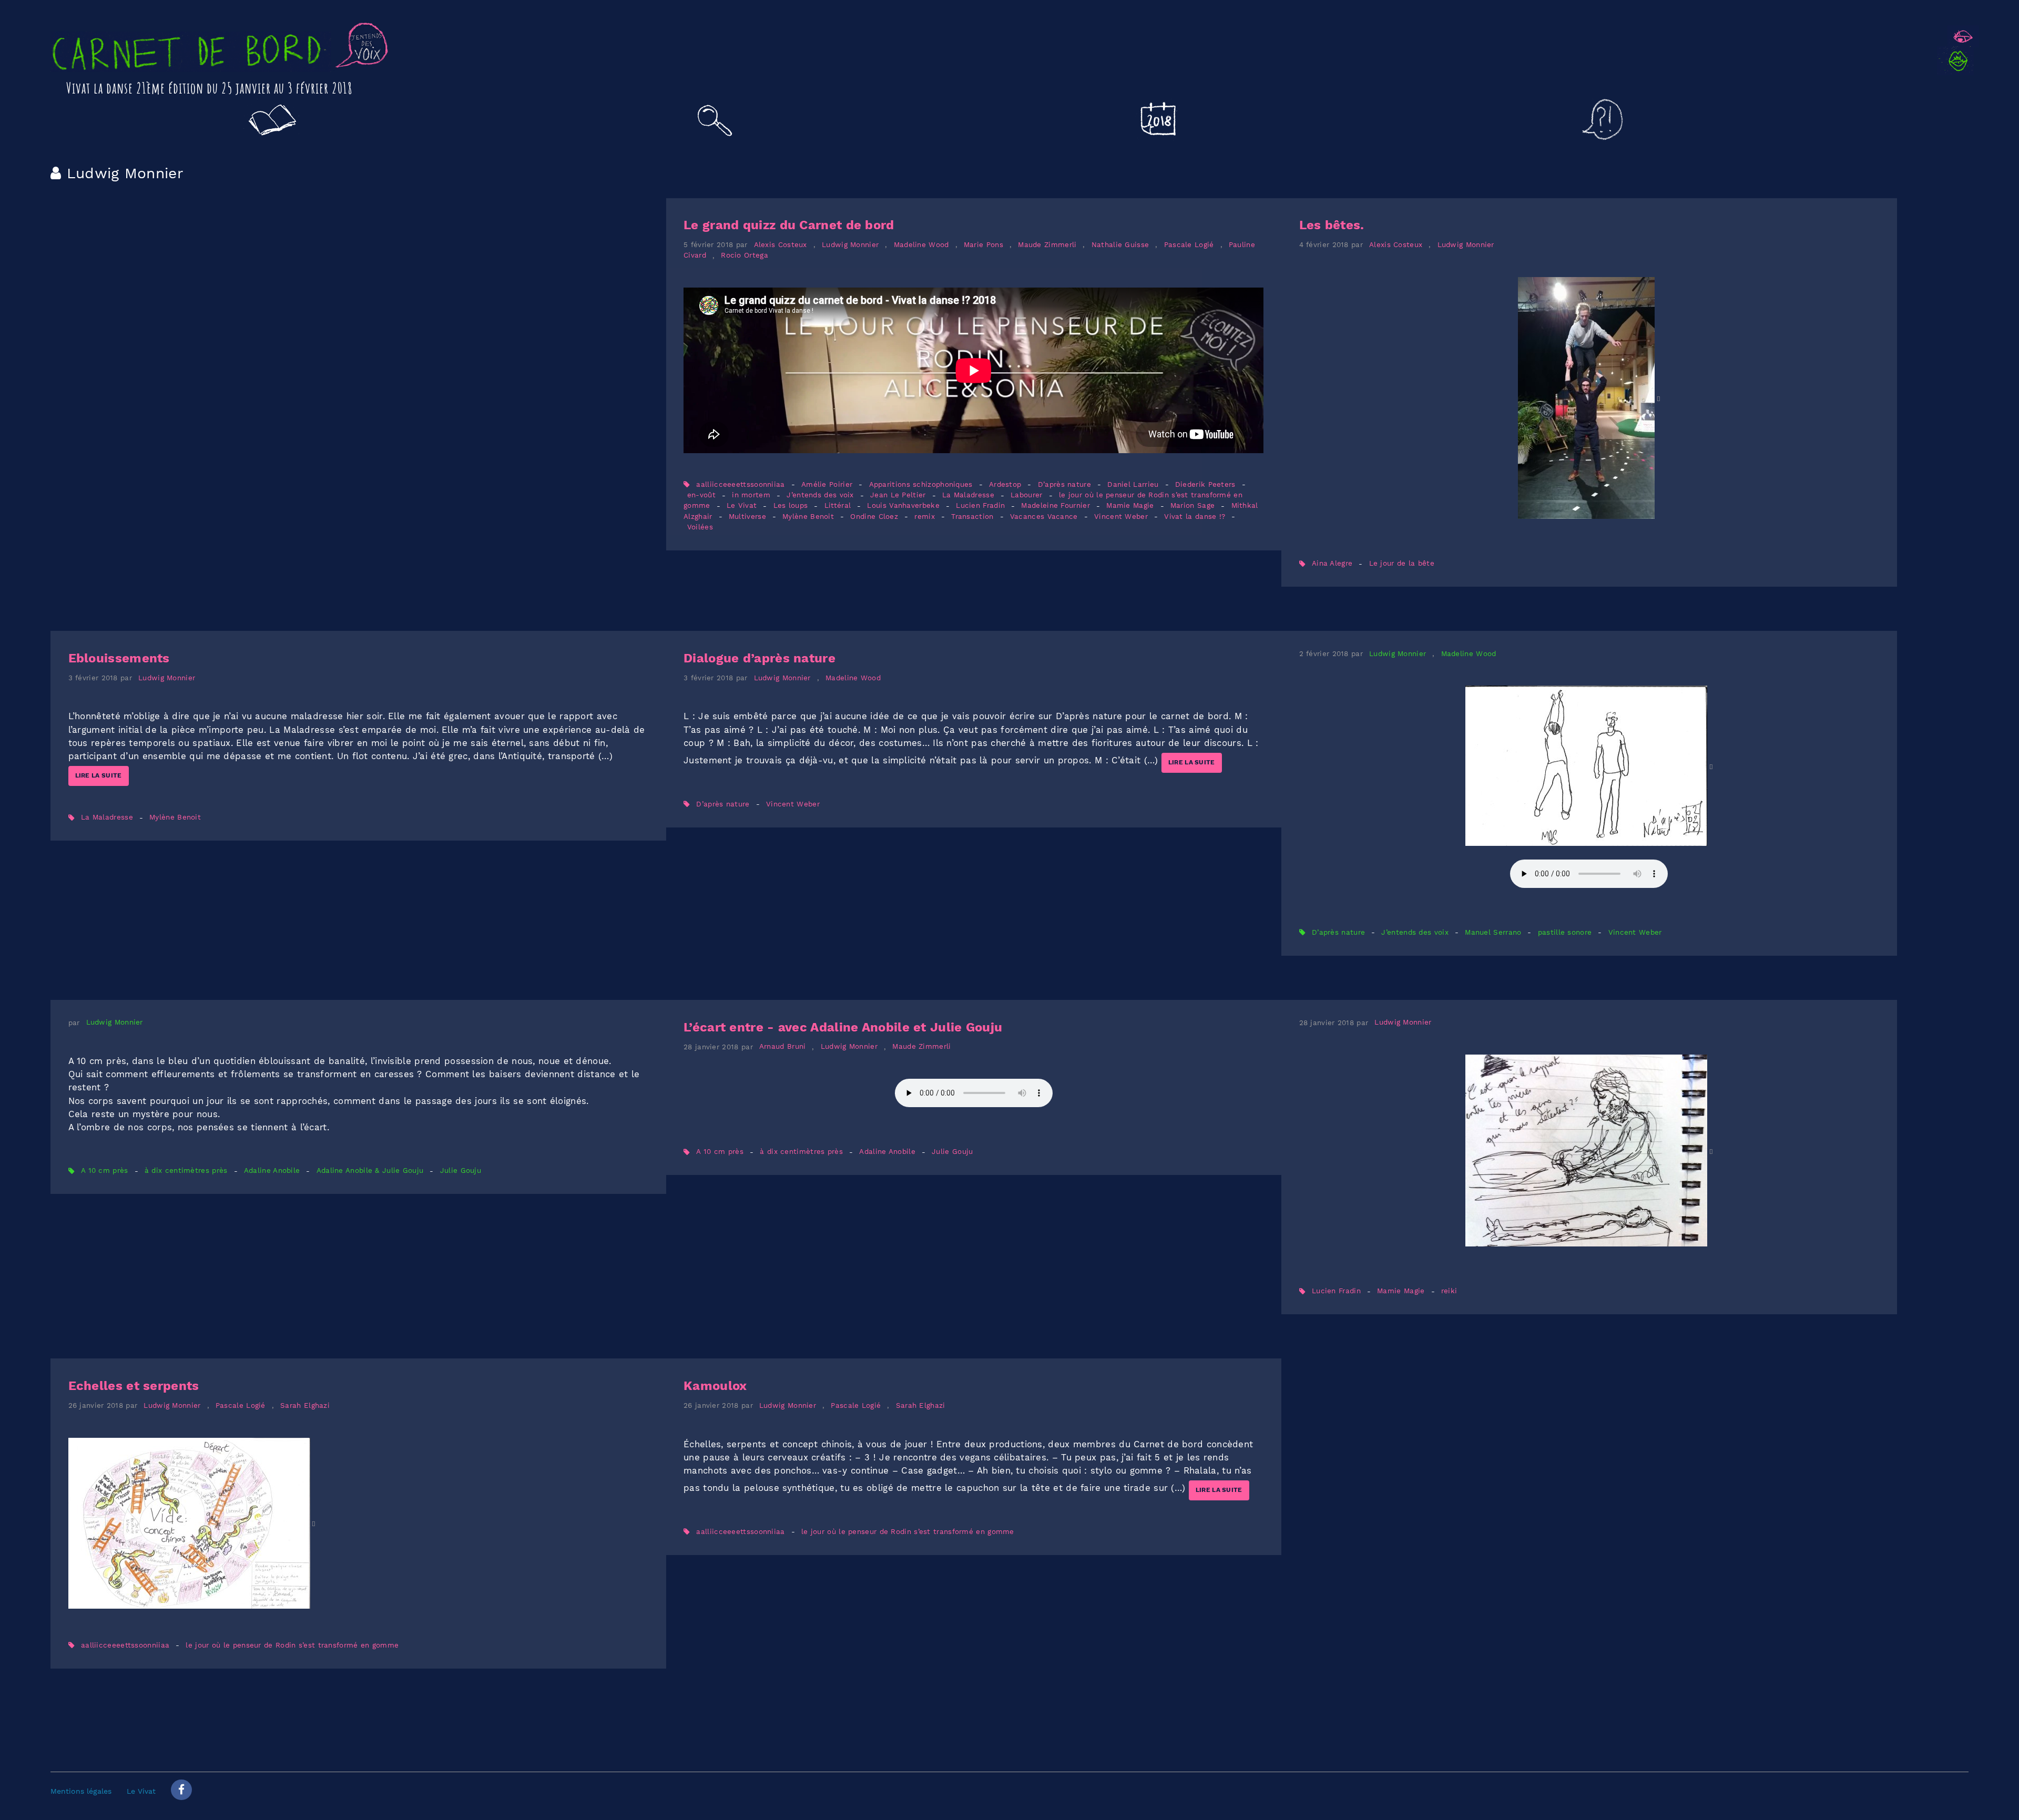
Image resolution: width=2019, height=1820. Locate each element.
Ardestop (1005, 484)
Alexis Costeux (781, 245)
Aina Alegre (1332, 564)
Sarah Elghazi (305, 1405)
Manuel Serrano (1493, 932)
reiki (1449, 1291)
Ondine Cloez (874, 517)
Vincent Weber (1121, 517)
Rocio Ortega (745, 256)
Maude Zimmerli (1047, 245)
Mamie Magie (1130, 506)
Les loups (791, 506)
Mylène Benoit (808, 517)
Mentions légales (81, 1791)
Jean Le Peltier (898, 495)
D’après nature (1064, 484)
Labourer (1026, 495)
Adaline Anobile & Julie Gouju (370, 1171)
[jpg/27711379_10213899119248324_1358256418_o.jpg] (1589, 398)
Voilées (700, 527)
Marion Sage (1192, 506)
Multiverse (747, 517)
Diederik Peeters (1205, 484)
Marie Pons (983, 245)
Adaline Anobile (272, 1171)
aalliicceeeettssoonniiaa (740, 484)
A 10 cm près (105, 1171)
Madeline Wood (921, 245)
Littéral (838, 506)
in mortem (751, 495)
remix (925, 517)
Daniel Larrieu (1133, 484)
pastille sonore (1565, 932)
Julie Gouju (461, 1171)
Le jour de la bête (1402, 564)
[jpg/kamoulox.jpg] (192, 1523)
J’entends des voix (820, 495)
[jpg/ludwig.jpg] (1589, 1151)
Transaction (972, 517)
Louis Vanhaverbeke (903, 506)
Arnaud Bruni (783, 1047)
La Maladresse (968, 495)
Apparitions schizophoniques (921, 484)
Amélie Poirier (827, 484)
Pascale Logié (1189, 245)
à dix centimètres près (186, 1171)
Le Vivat (742, 506)
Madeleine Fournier (1055, 506)
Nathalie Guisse (1120, 245)
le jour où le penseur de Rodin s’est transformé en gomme (292, 1645)
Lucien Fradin (982, 506)
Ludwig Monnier (850, 245)
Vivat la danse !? (1195, 517)
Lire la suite (99, 775)
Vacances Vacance (1044, 517)
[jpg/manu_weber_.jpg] (1589, 766)
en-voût (701, 495)
